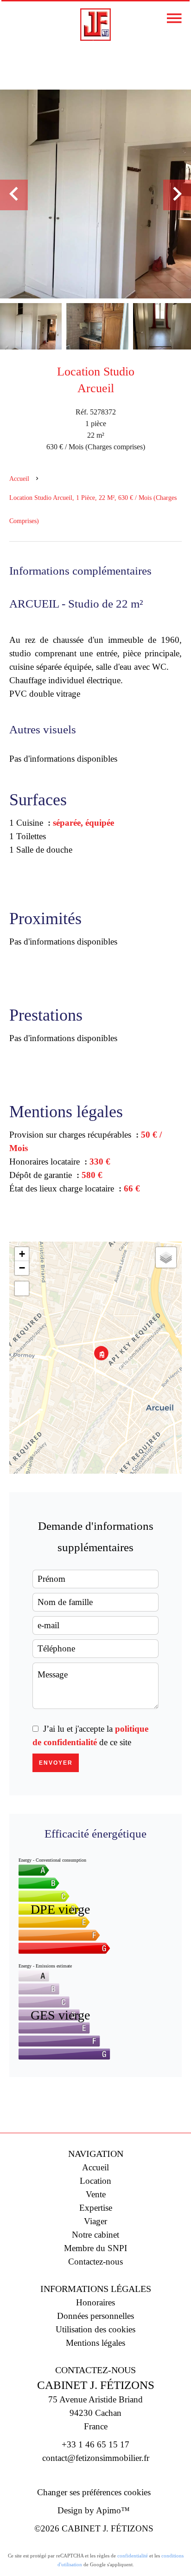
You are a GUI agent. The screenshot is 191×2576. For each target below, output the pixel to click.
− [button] (22, 1268)
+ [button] (22, 1254)
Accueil (19, 479)
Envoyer (56, 1763)
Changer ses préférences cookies (94, 2492)
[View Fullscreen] (22, 1288)
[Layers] (166, 1257)
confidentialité (133, 2556)
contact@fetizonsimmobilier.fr (96, 2458)
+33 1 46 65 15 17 (95, 2444)
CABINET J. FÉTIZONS (96, 2385)
